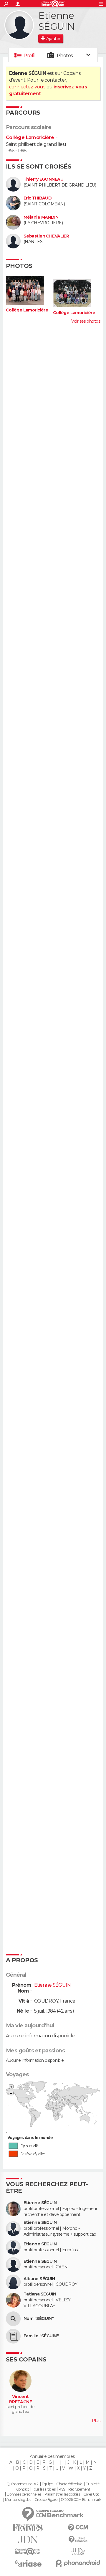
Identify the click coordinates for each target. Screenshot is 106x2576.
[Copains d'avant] (28, 2551)
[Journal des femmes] (28, 2528)
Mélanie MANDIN (41, 217)
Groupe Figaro (46, 2500)
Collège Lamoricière (30, 137)
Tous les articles (44, 2489)
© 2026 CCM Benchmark (81, 2500)
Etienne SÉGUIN (40, 2203)
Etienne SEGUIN (40, 2223)
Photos (65, 56)
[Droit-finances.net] (78, 2540)
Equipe (47, 2484)
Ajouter (53, 39)
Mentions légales (18, 2500)
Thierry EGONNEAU (43, 179)
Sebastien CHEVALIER (46, 236)
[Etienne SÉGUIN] (19, 25)
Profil (29, 56)
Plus (96, 2421)
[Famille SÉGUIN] (13, 2336)
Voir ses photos (86, 321)
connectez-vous (27, 87)
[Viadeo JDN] (78, 2551)
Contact (23, 2489)
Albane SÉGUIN (39, 2279)
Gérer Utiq (91, 2494)
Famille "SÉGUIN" (41, 2336)
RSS (62, 2489)
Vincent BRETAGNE (21, 2399)
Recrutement (79, 2489)
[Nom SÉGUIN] (13, 2319)
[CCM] (78, 2528)
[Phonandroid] (78, 2563)
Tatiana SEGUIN (40, 2294)
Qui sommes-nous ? (22, 2484)
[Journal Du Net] (28, 2540)
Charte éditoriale (69, 2484)
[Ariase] (28, 2563)
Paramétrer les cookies (62, 2494)
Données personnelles (24, 2494)
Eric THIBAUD (38, 198)
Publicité (93, 2484)
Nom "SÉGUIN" (39, 2319)
